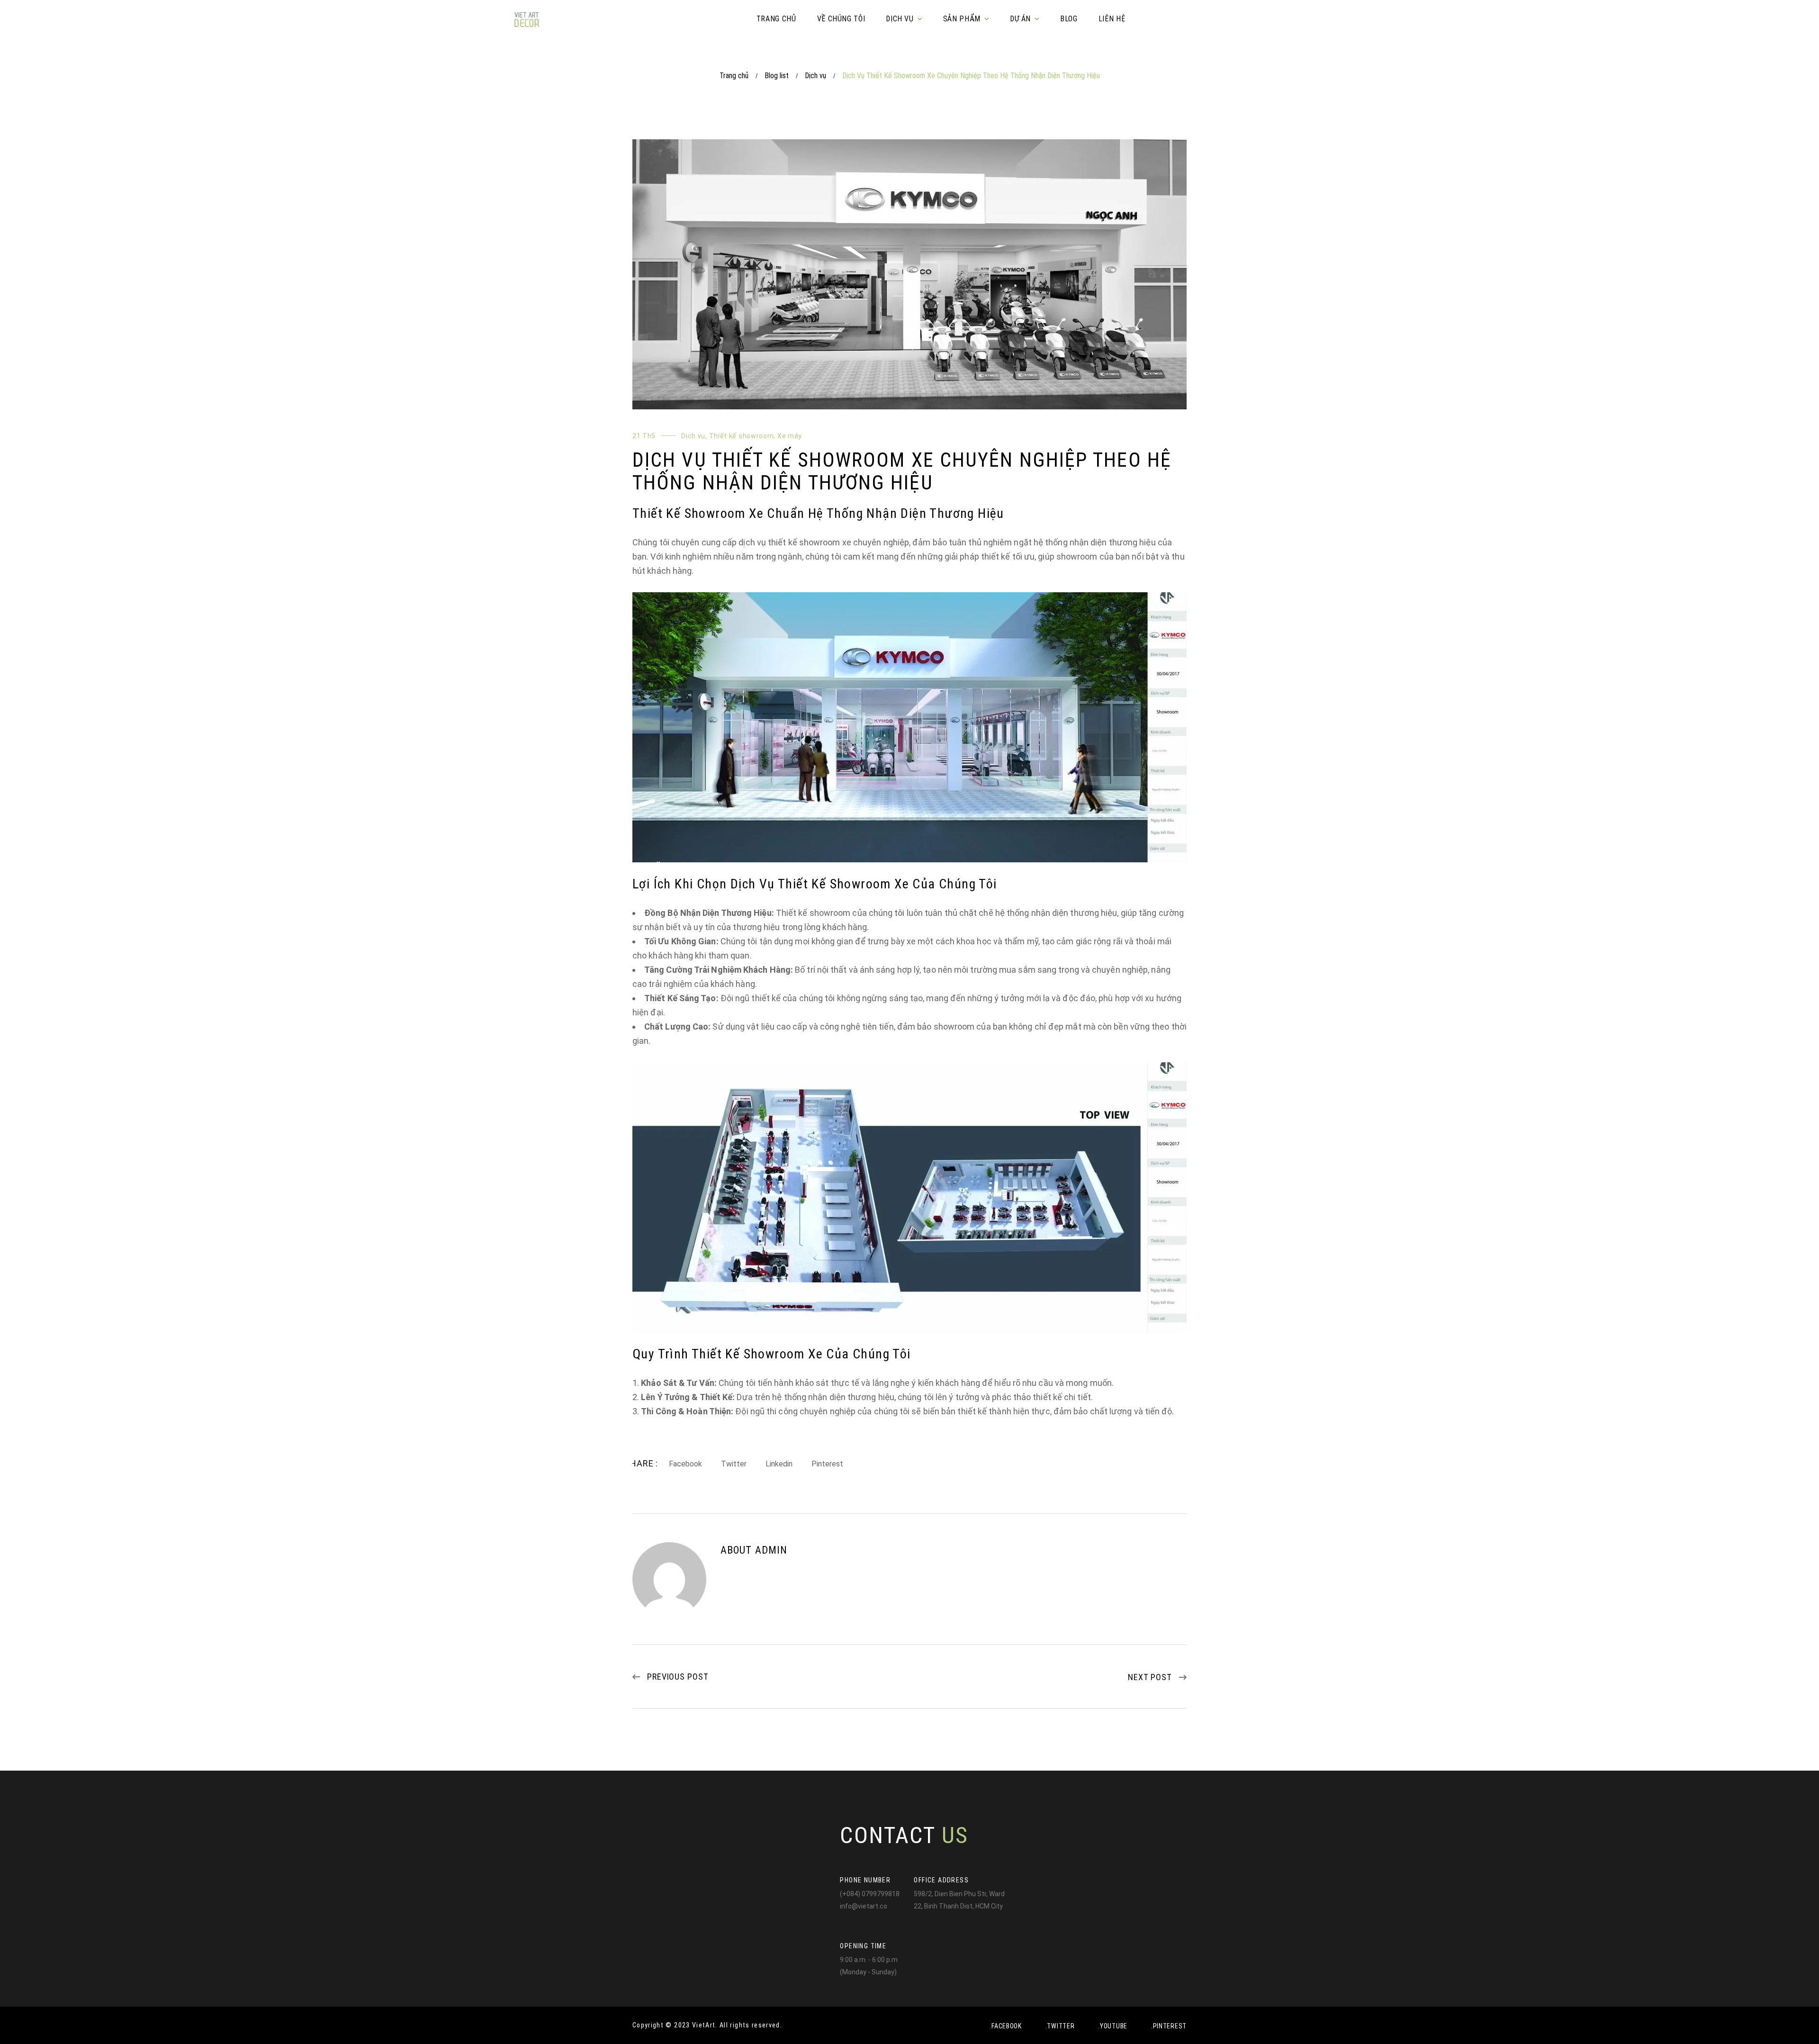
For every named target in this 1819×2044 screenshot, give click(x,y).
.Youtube (1113, 2026)
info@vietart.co (864, 1906)
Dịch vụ (815, 76)
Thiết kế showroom (742, 436)
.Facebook (1005, 2026)
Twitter (734, 1464)
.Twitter (1060, 2026)
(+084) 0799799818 (870, 1894)
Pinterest (827, 1464)
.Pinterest (1169, 2026)
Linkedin (779, 1464)
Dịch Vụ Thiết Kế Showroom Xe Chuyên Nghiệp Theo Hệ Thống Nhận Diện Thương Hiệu (902, 471)
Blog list (777, 76)
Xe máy (790, 436)
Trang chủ (734, 76)
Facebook (685, 1464)
